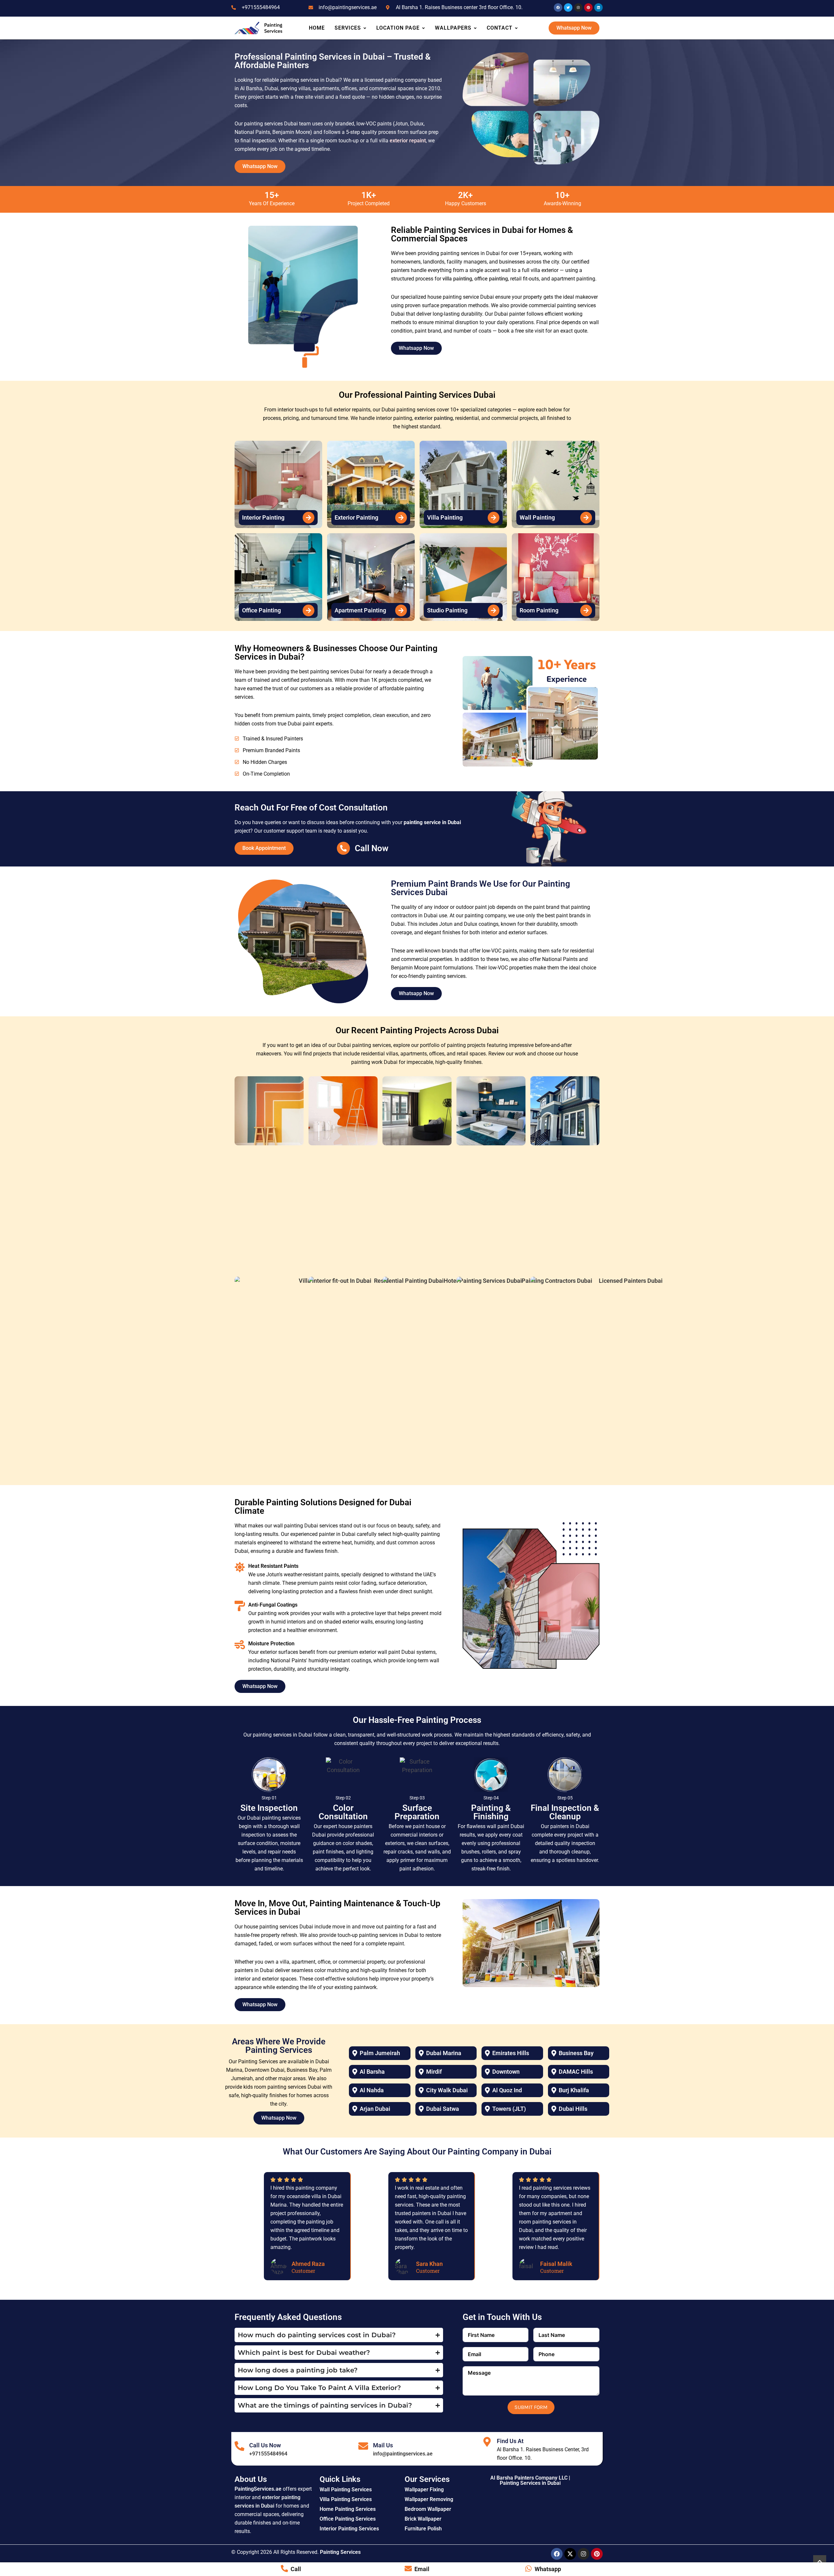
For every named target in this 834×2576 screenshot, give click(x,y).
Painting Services (340, 2552)
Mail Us (383, 2445)
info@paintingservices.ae (403, 2454)
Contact (500, 28)
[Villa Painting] (494, 518)
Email (422, 2569)
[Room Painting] (586, 610)
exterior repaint (408, 141)
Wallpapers (453, 28)
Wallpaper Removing (429, 2499)
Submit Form (531, 2407)
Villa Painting (445, 517)
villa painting (457, 279)
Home (317, 28)
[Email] (408, 2569)
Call (296, 2569)
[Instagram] (583, 2554)
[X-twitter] (570, 2554)
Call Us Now (265, 2445)
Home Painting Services (348, 2509)
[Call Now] (343, 848)
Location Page (398, 28)
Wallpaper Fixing (424, 2490)
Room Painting (539, 610)
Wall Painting (537, 517)
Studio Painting (447, 610)
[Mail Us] (363, 2446)
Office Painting (261, 610)
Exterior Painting (356, 517)
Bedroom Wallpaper (428, 2509)
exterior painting (434, 418)
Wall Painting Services (346, 2490)
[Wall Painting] (586, 518)
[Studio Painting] (494, 610)
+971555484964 (268, 2454)
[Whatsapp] (528, 2569)
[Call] (284, 2569)
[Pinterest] (597, 2554)
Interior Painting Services (349, 2529)
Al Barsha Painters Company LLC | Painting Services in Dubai (530, 2480)
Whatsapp (548, 2569)
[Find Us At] (487, 2442)
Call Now (372, 848)
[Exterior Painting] (401, 518)
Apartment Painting (360, 610)
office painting (491, 279)
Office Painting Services (348, 2519)
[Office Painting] (309, 610)
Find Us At (510, 2441)
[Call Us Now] (239, 2446)
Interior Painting (263, 517)
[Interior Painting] (309, 518)
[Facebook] (557, 2554)
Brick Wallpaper (423, 2519)
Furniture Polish (423, 2529)
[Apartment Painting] (401, 610)
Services (348, 28)
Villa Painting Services (346, 2499)
